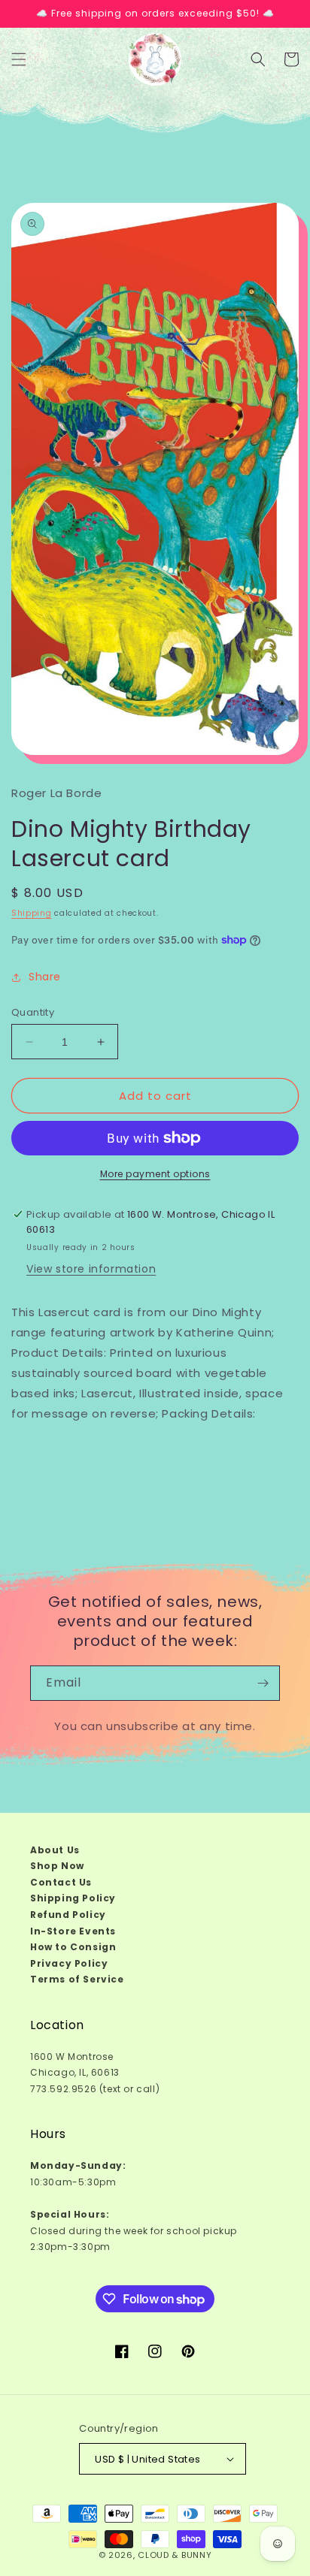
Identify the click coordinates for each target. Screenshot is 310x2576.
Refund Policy (68, 1915)
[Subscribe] (263, 1683)
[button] (19, 59)
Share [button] (45, 977)
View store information (91, 1269)
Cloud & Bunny (175, 2555)
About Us (55, 1850)
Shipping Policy (73, 1898)
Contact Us (61, 1882)
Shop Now (57, 1866)
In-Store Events (73, 1931)
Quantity (33, 1012)
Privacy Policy (69, 1963)
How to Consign (73, 1947)
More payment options (155, 1174)
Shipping (32, 913)
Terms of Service (77, 1979)
